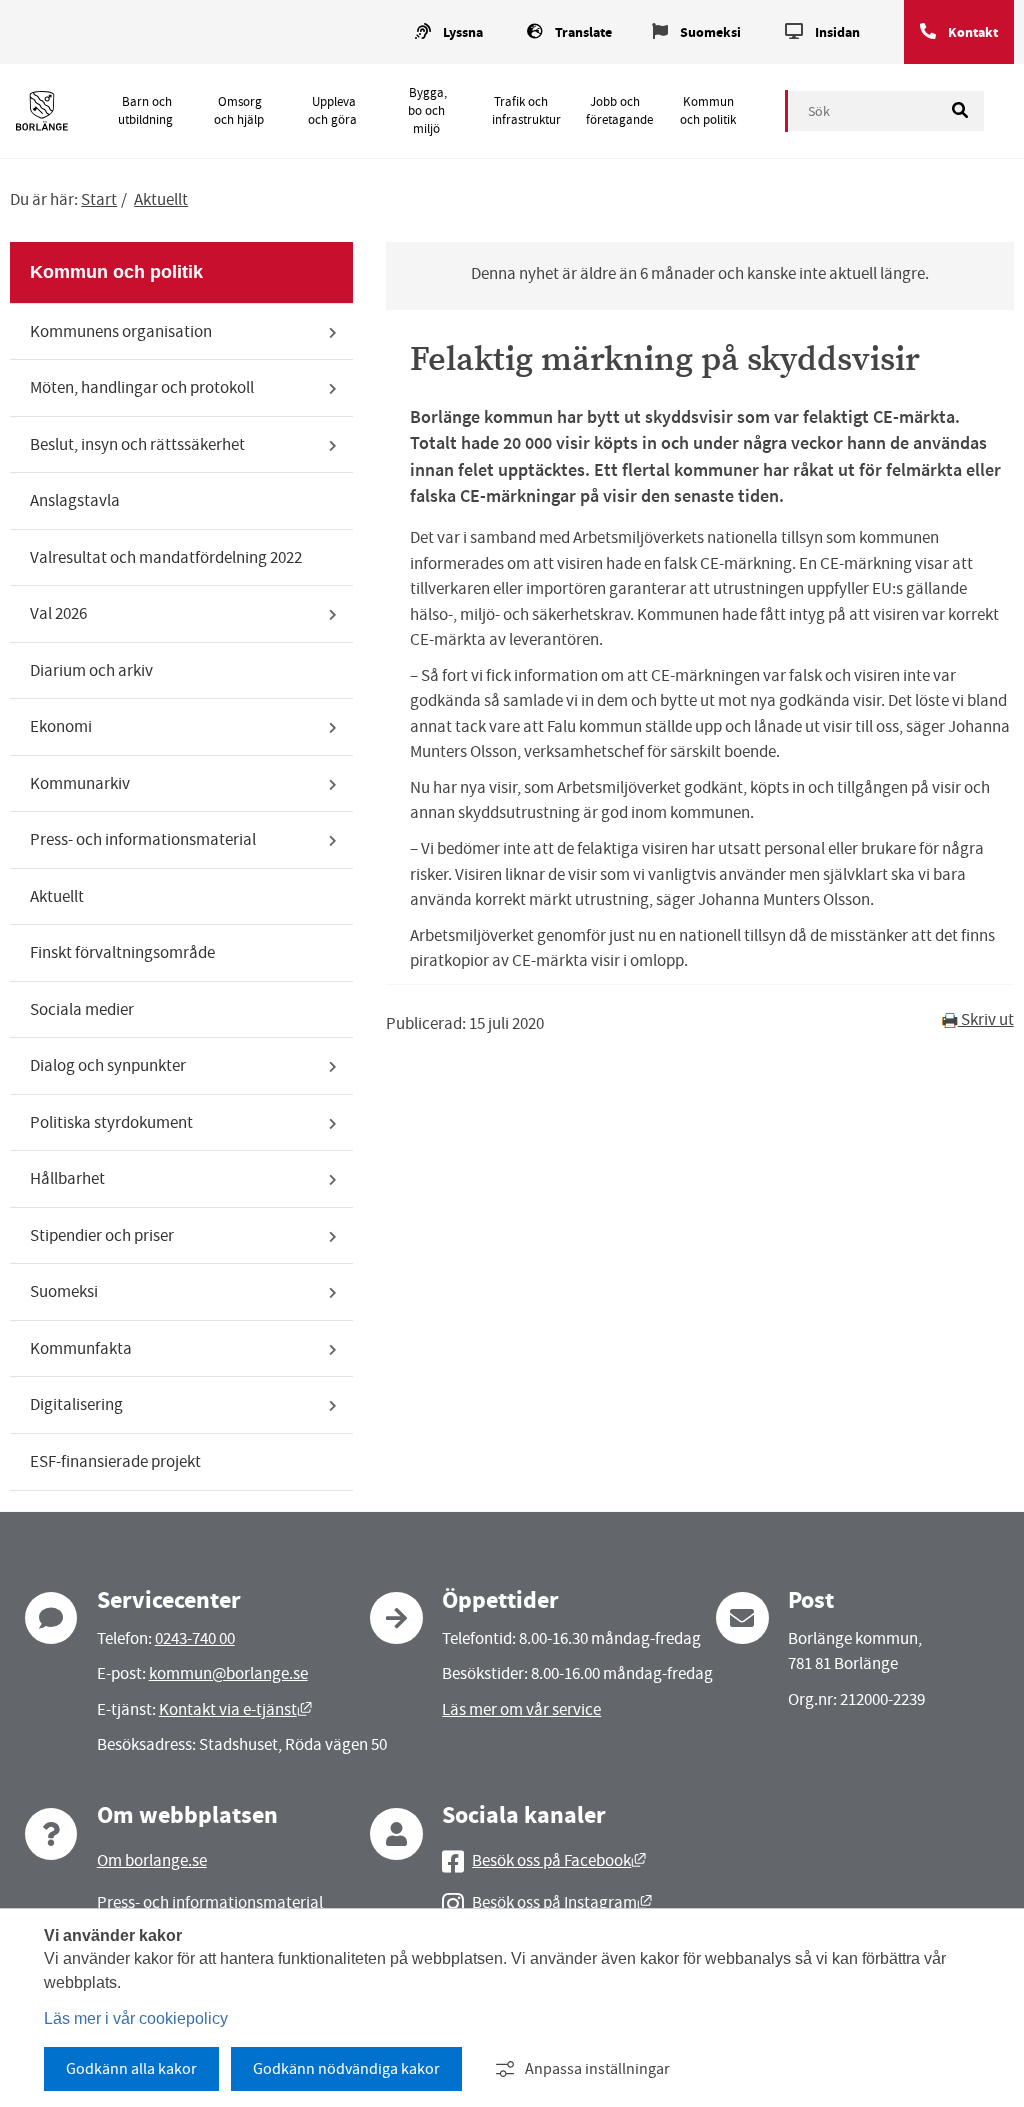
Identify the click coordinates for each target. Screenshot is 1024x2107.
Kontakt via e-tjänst (235, 1709)
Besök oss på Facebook (559, 1860)
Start (99, 199)
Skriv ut (986, 1019)
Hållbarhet (67, 1178)
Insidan (837, 32)
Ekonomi (61, 726)
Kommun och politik (708, 111)
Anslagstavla (75, 500)
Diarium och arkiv (91, 670)
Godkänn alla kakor (131, 2069)
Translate (583, 32)
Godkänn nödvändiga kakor (346, 2069)
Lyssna (463, 32)
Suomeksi (710, 32)
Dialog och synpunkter (108, 1065)
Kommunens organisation (121, 331)
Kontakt (973, 32)
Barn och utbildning (145, 111)
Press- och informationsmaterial (143, 839)
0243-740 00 (195, 1638)
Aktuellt (161, 199)
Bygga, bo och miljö (427, 111)
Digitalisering (76, 1404)
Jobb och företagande (619, 111)
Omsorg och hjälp (239, 111)
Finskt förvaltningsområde (122, 952)
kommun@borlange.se (228, 1673)
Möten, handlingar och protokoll (142, 387)
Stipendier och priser (102, 1235)
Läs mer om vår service (521, 1709)
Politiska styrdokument (111, 1122)
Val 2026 (58, 613)
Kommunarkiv (80, 783)
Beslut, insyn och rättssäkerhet (137, 444)
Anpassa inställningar (597, 2069)
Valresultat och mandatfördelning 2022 (166, 557)
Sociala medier (82, 1009)
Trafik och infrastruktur (526, 111)
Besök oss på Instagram (562, 1902)
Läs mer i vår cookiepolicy (136, 2018)
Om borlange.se (152, 1860)
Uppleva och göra (332, 111)
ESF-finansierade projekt (115, 1461)
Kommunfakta (81, 1348)
